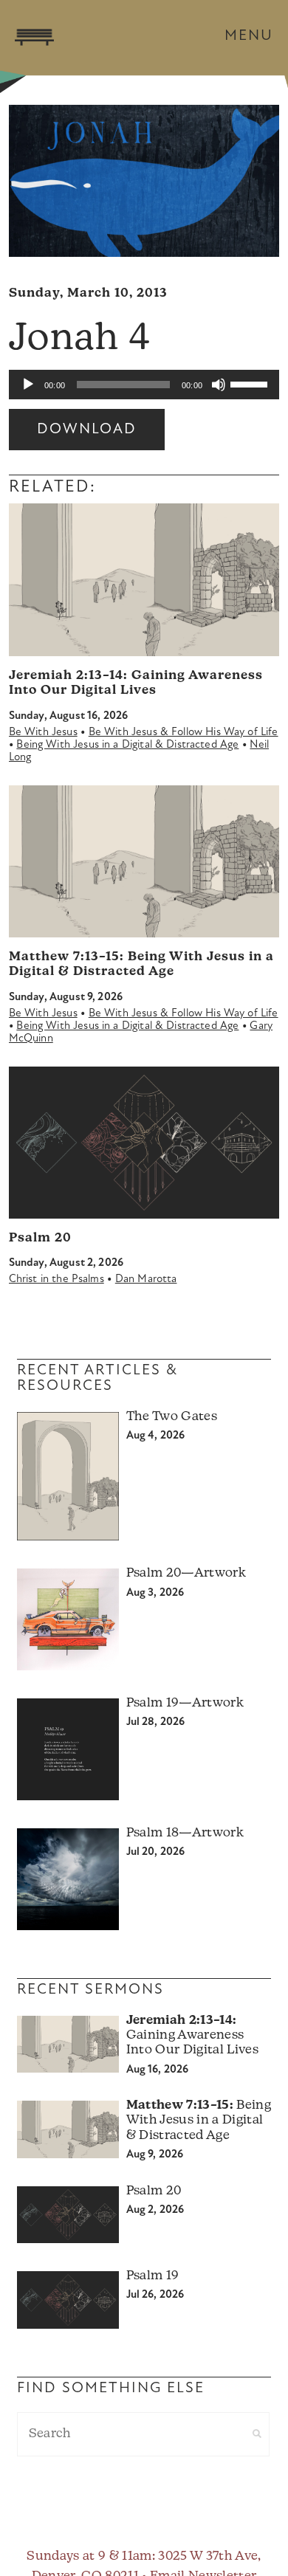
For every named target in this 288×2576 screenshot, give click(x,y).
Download (87, 430)
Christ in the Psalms (56, 1280)
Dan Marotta (146, 1280)
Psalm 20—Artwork (186, 1573)
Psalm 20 (40, 1238)
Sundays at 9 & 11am (89, 2556)
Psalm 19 (153, 2276)
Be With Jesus (43, 733)
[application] (144, 385)
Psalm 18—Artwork (185, 1833)
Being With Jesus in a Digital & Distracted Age (127, 745)
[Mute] (219, 385)
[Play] (28, 385)
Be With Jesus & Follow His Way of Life (184, 733)
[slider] (251, 383)
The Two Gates (172, 1417)
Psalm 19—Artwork (185, 1703)
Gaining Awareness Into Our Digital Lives (192, 2036)
